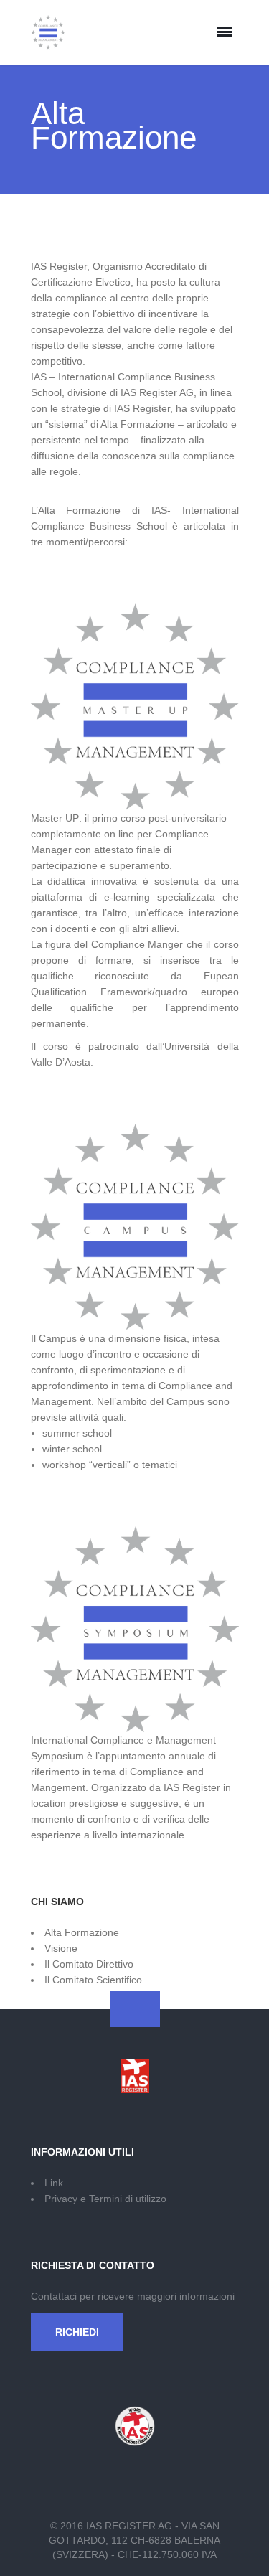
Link (54, 2183)
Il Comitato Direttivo (89, 1964)
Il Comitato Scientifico (93, 1980)
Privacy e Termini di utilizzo (105, 2199)
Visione (61, 1948)
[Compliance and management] (48, 32)
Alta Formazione (82, 1932)
